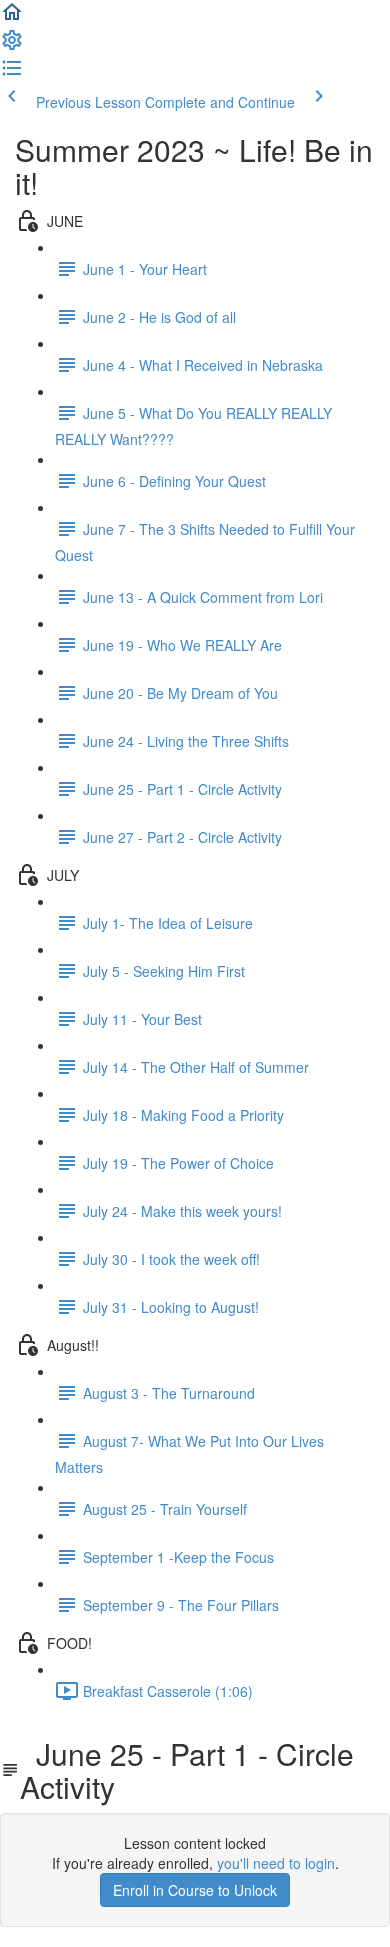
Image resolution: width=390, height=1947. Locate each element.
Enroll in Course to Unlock (195, 1890)
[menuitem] (12, 46)
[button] (12, 18)
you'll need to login (276, 1863)
